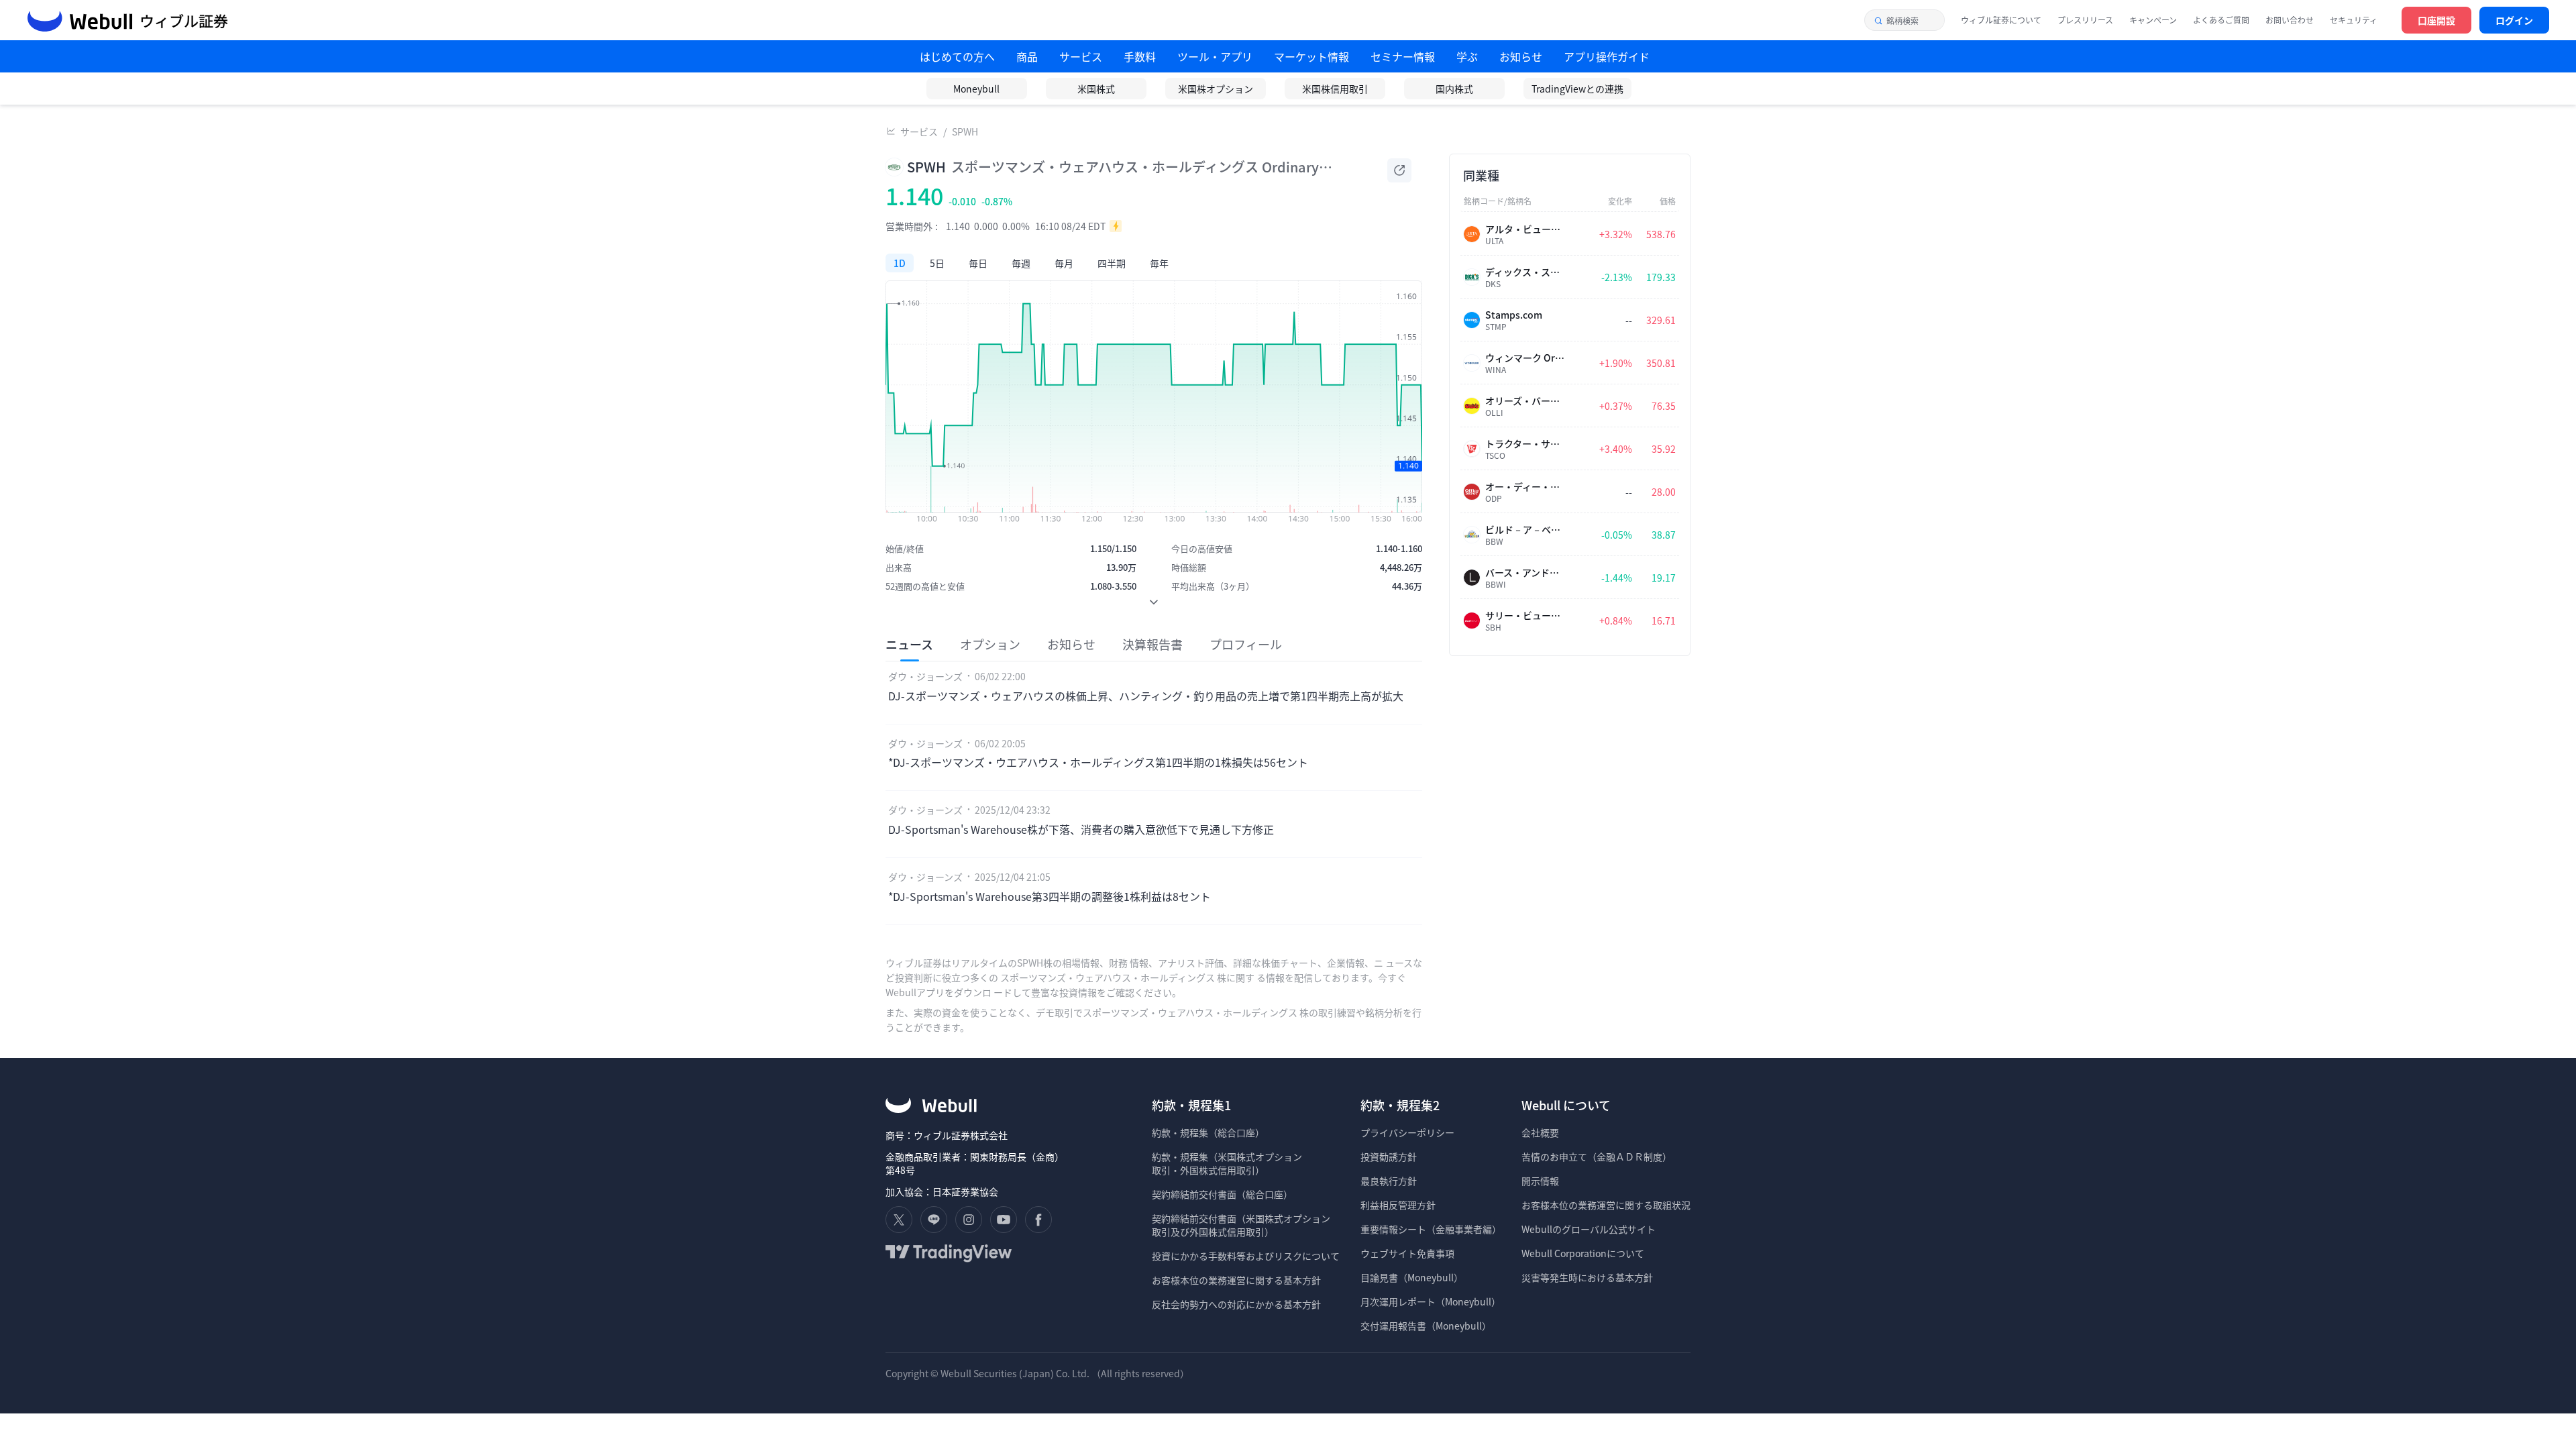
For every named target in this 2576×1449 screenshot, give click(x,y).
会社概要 (1540, 1132)
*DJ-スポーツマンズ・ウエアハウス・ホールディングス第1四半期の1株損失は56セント (1098, 762)
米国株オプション (1216, 89)
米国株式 (1096, 89)
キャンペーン (2153, 20)
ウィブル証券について (2001, 20)
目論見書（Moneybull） (1412, 1277)
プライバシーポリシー (1407, 1132)
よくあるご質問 (2221, 20)
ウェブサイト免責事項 (1407, 1253)
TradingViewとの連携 (1577, 89)
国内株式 (1454, 89)
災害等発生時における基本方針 (1587, 1277)
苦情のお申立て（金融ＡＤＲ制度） (1597, 1157)
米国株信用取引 (1335, 89)
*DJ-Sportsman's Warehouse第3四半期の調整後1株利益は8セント (1050, 896)
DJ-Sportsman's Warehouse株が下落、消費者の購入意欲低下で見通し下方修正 (1081, 829)
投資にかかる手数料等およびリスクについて (1246, 1256)
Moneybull (976, 89)
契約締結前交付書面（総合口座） (1222, 1194)
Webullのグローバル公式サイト (1589, 1229)
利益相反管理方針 (1398, 1205)
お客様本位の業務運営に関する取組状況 (1606, 1205)
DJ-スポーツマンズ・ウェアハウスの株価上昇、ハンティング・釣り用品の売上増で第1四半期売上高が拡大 (1146, 696)
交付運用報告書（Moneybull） (1426, 1326)
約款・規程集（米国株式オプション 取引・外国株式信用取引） (1227, 1163)
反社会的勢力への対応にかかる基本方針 (1236, 1304)
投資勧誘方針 (1389, 1157)
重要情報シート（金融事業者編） (1431, 1229)
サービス (919, 131)
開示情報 (1540, 1181)
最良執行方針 (1389, 1181)
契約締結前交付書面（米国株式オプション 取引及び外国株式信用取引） (1241, 1225)
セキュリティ (2354, 20)
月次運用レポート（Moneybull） (1431, 1301)
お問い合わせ (2290, 20)
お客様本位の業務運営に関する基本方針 (1236, 1280)
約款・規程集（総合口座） (1208, 1132)
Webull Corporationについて (1584, 1253)
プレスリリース (2085, 20)
